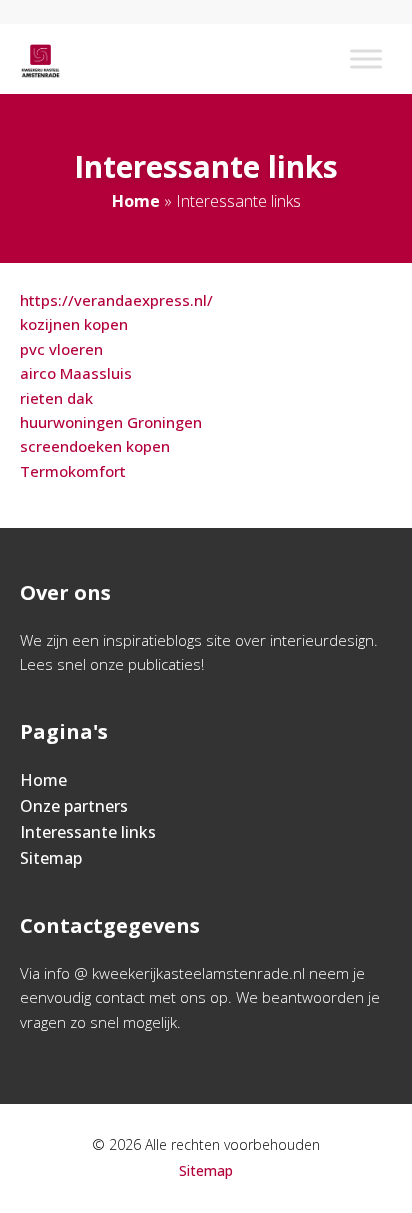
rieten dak (56, 398)
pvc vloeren (61, 349)
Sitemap (51, 858)
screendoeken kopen (95, 446)
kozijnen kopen (74, 324)
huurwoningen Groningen (111, 422)
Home (136, 201)
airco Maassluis (76, 373)
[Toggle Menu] (366, 58)
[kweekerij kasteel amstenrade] (40, 59)
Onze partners (74, 806)
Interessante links (88, 832)
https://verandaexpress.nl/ (116, 300)
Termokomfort (73, 471)
